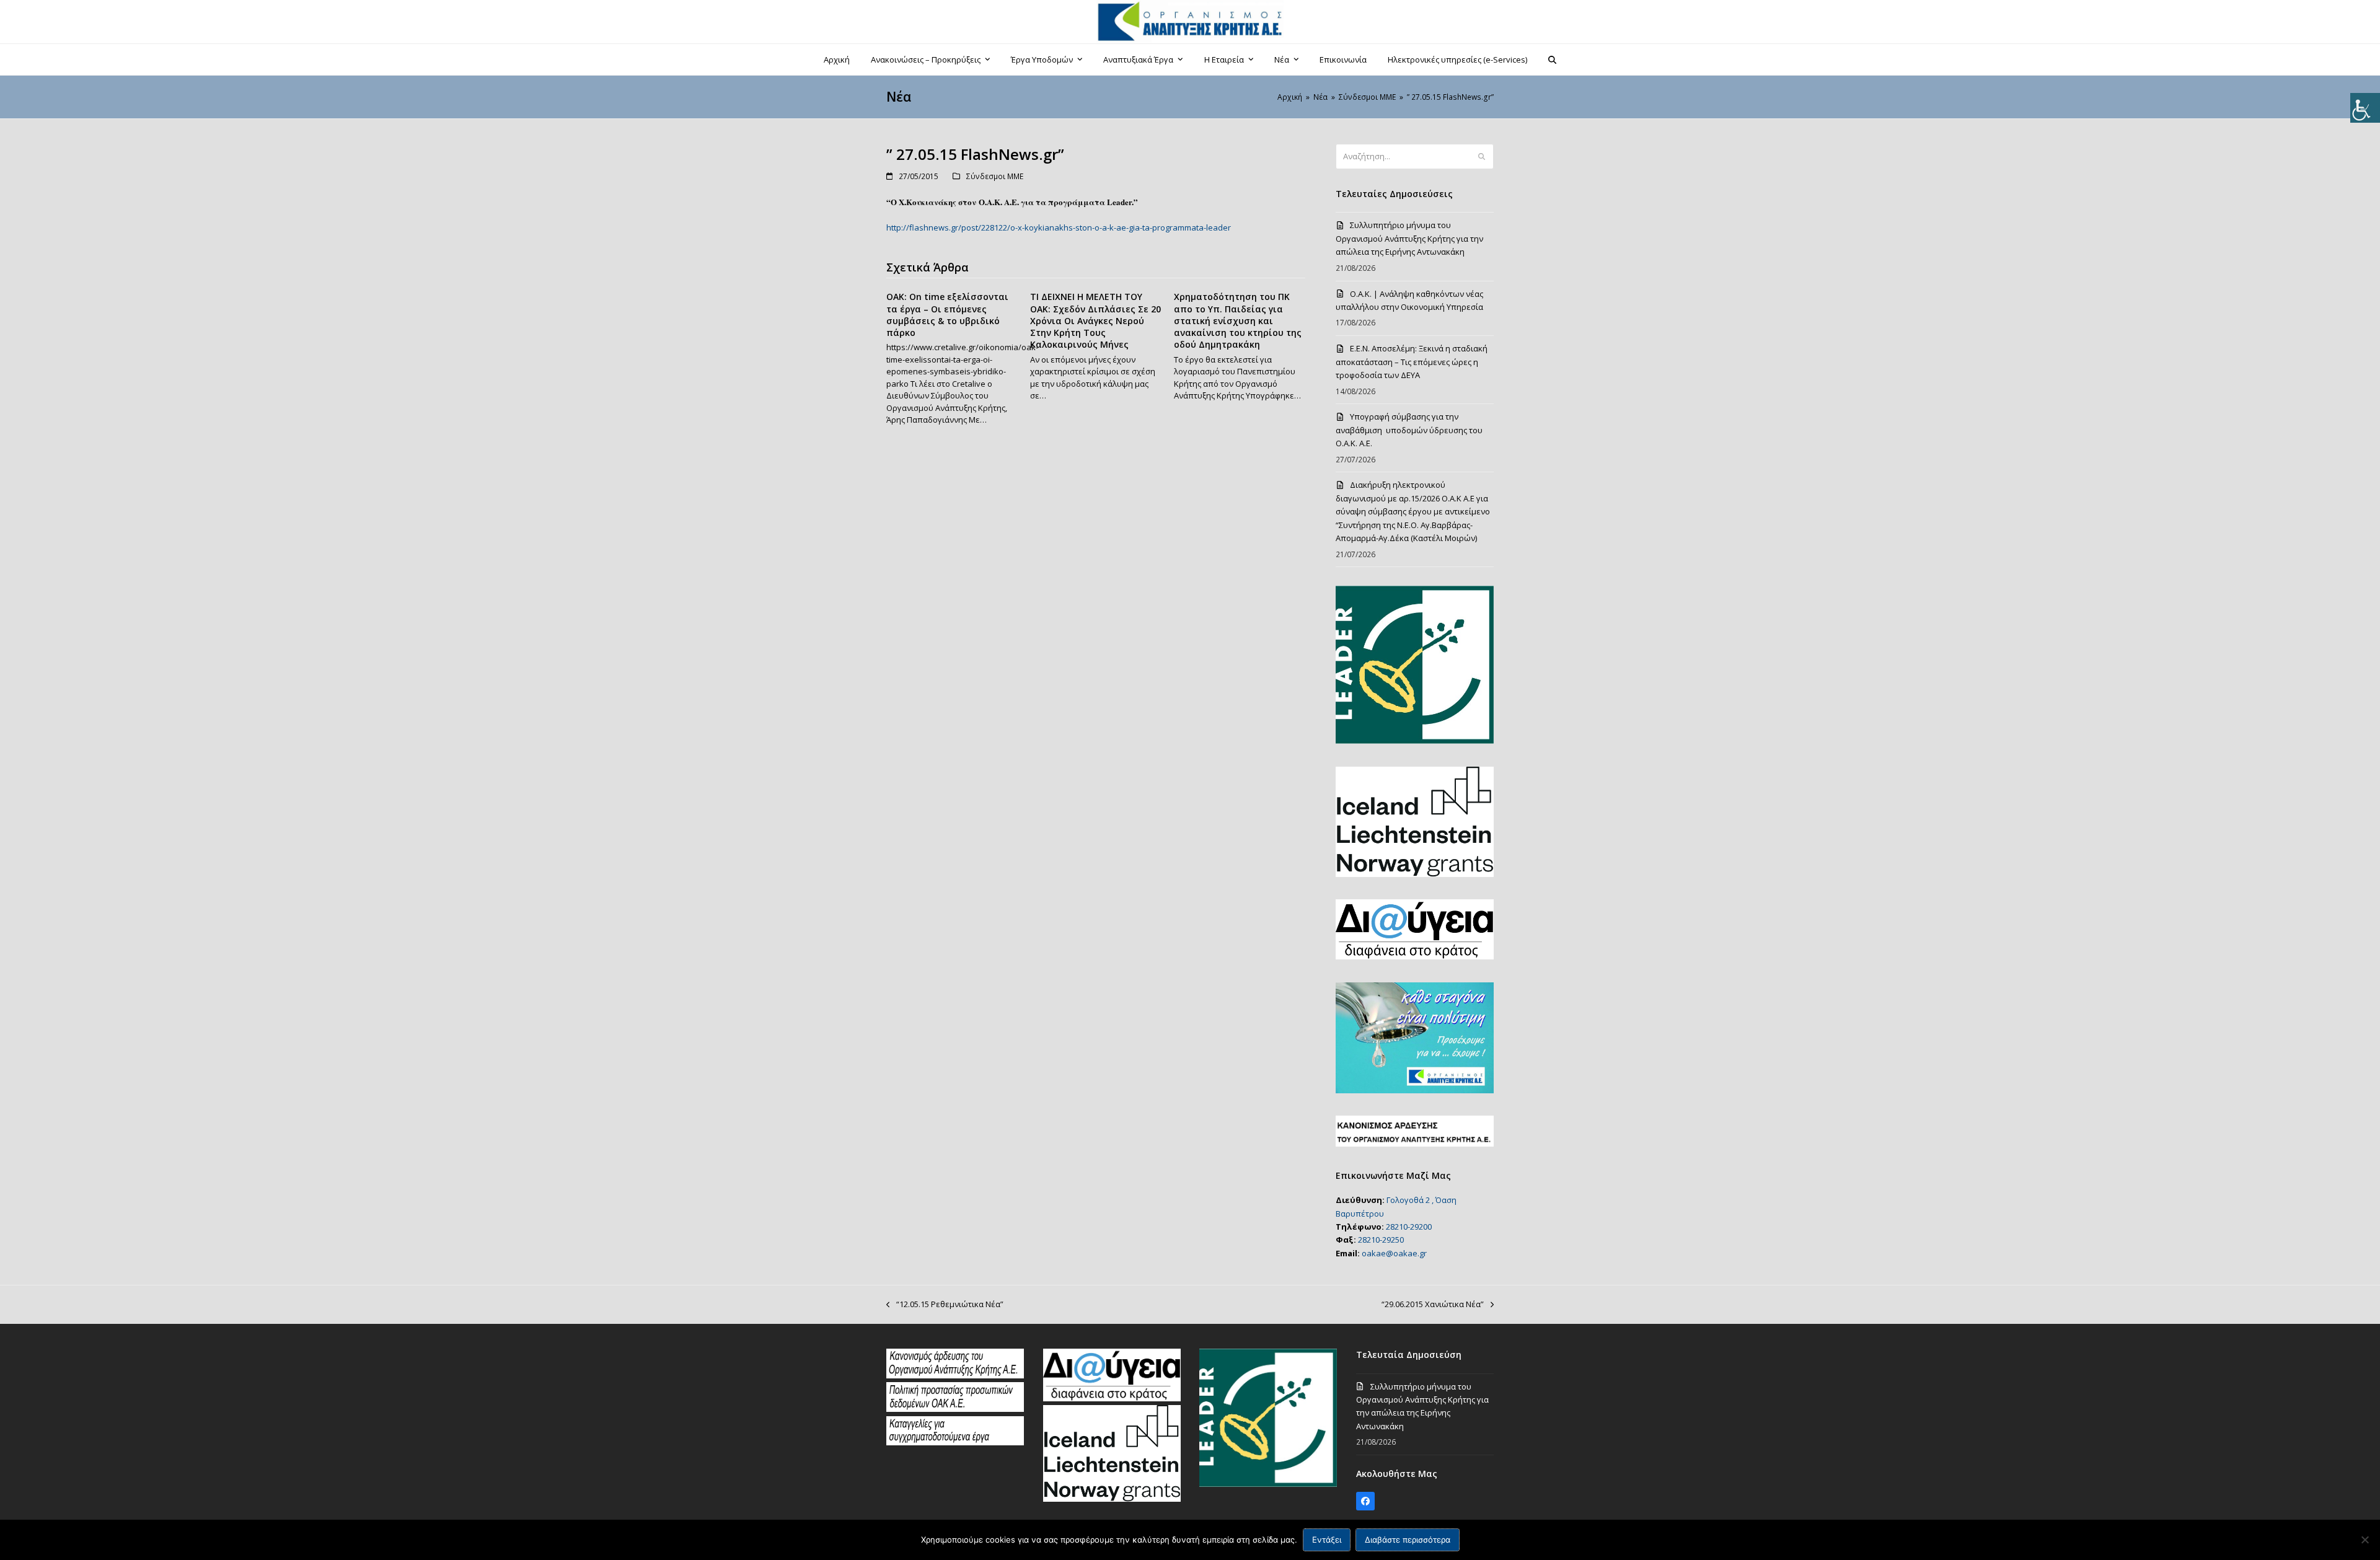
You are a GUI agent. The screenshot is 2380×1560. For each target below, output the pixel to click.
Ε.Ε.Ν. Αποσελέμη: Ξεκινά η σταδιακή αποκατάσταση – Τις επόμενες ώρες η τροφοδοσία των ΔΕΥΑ (1412, 362)
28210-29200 (1409, 1227)
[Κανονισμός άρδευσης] (955, 1375)
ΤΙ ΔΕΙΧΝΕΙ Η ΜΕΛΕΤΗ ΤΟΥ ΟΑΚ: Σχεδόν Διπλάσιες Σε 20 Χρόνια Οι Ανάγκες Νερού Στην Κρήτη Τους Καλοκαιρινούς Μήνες (1095, 320)
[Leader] (1268, 1484)
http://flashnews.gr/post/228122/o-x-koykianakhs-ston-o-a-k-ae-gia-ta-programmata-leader (1059, 227)
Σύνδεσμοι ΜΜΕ (995, 176)
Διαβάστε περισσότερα (1408, 1540)
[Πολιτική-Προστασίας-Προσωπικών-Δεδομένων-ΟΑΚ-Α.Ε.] (955, 1409)
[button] (1553, 59)
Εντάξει (1327, 1540)
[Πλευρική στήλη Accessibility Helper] (2365, 108)
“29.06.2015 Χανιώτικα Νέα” (1433, 1305)
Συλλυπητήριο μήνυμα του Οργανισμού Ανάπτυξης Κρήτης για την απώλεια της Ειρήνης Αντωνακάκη (1409, 238)
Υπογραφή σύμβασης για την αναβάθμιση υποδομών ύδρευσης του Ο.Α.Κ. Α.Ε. (1409, 430)
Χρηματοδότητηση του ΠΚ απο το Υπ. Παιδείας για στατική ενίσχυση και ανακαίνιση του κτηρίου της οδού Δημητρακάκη (1238, 320)
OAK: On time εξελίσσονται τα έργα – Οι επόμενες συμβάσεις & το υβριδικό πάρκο (947, 315)
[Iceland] (1112, 1499)
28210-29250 (1381, 1240)
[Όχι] (2365, 1540)
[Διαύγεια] (1112, 1398)
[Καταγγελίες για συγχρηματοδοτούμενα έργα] (955, 1442)
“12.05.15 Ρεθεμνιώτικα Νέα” (945, 1305)
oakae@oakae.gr (1394, 1253)
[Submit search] (1482, 157)
